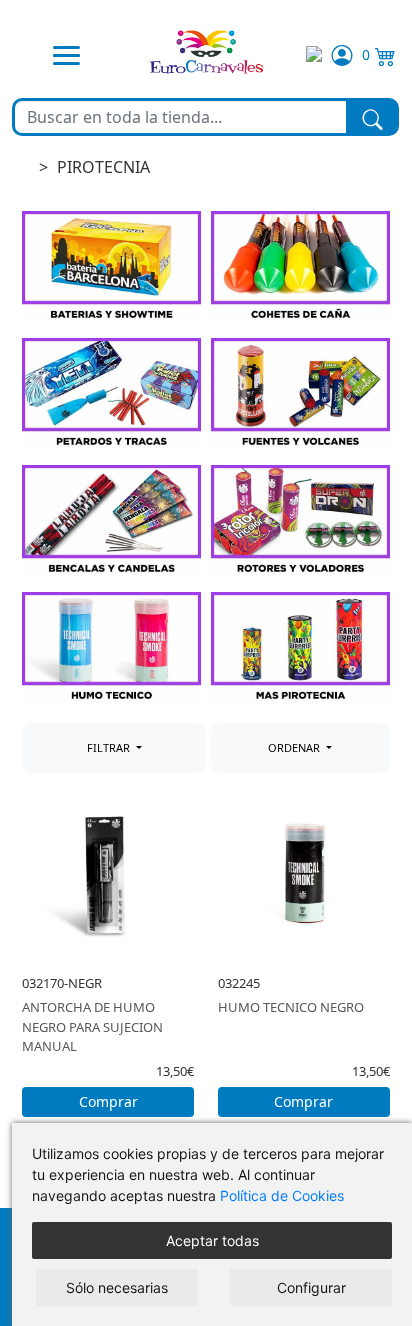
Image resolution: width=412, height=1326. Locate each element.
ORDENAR (295, 747)
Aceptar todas (212, 1240)
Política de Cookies (282, 1195)
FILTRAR (110, 747)
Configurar (311, 1287)
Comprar (108, 1101)
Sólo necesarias (117, 1287)
